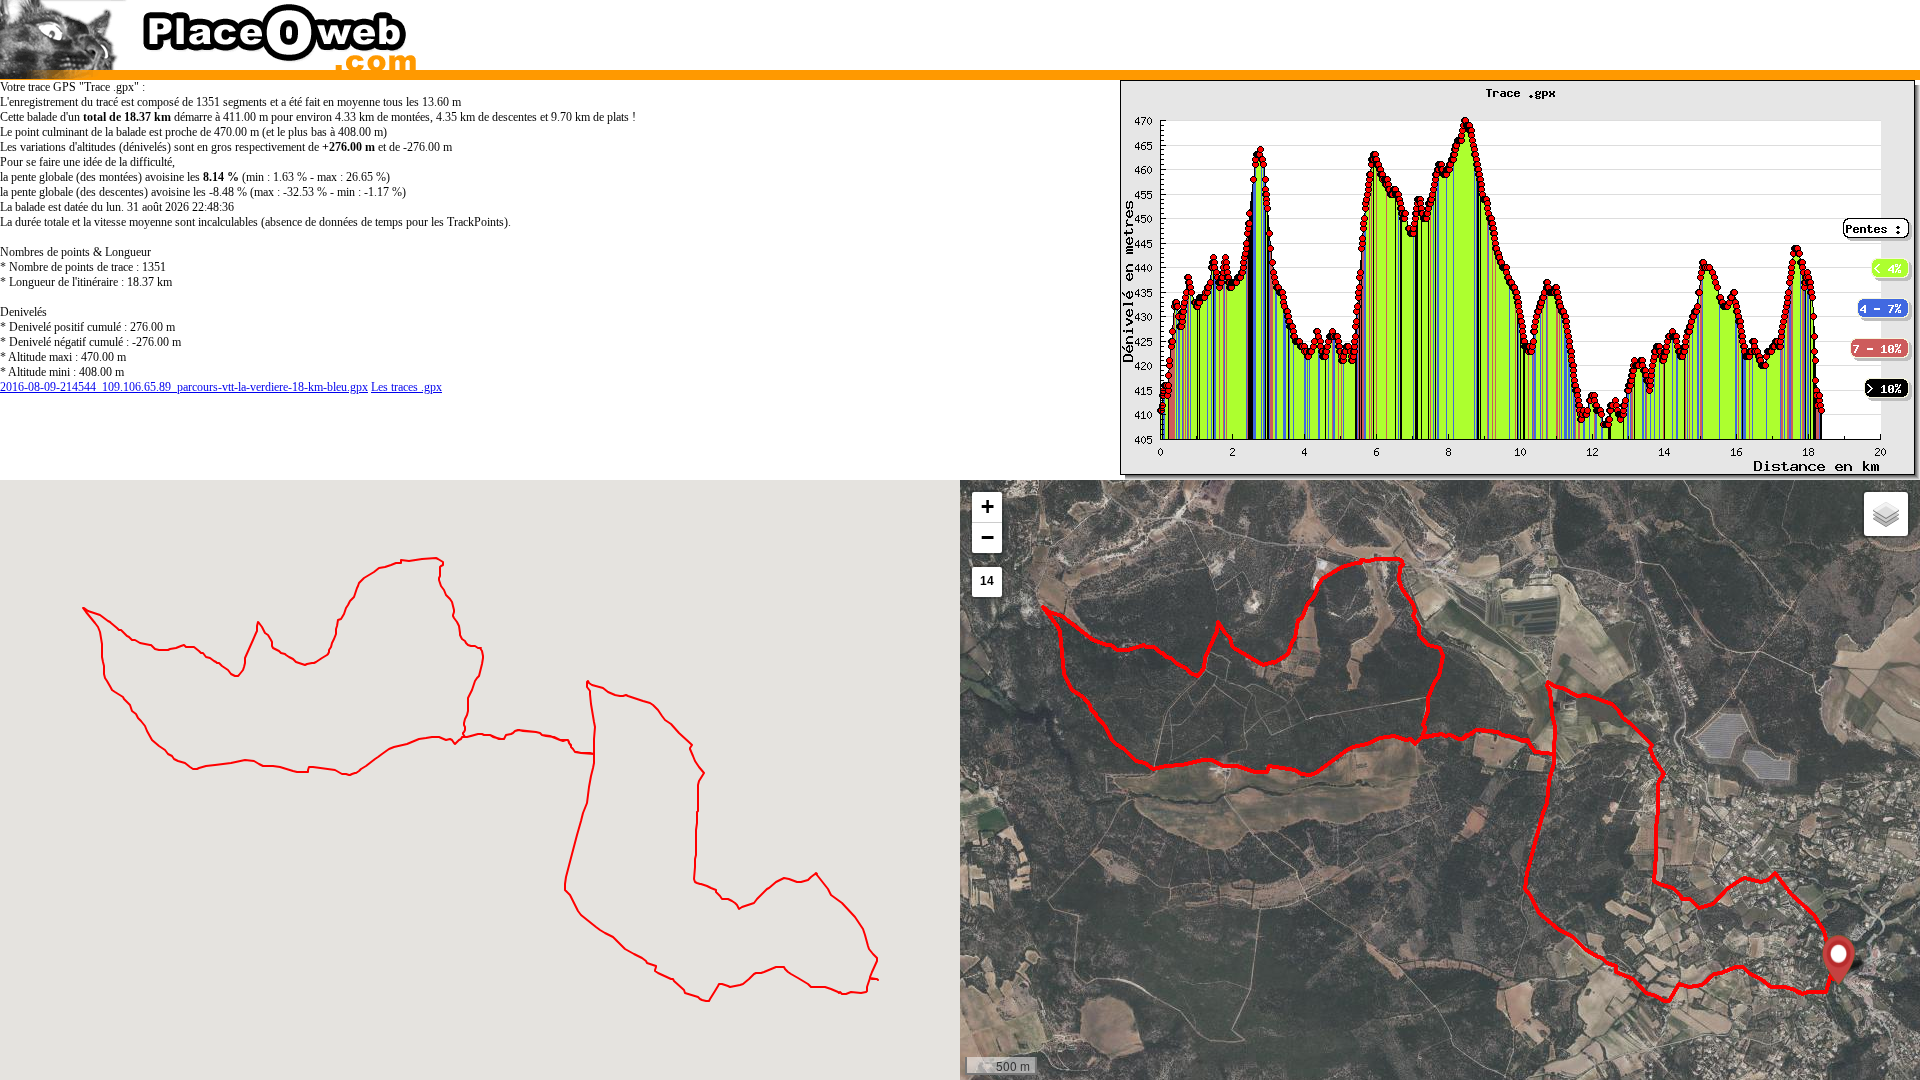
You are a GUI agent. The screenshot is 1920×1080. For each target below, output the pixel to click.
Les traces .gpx (406, 387)
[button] (1838, 960)
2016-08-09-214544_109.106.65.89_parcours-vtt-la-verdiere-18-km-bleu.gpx (184, 387)
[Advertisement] (1414, 30)
